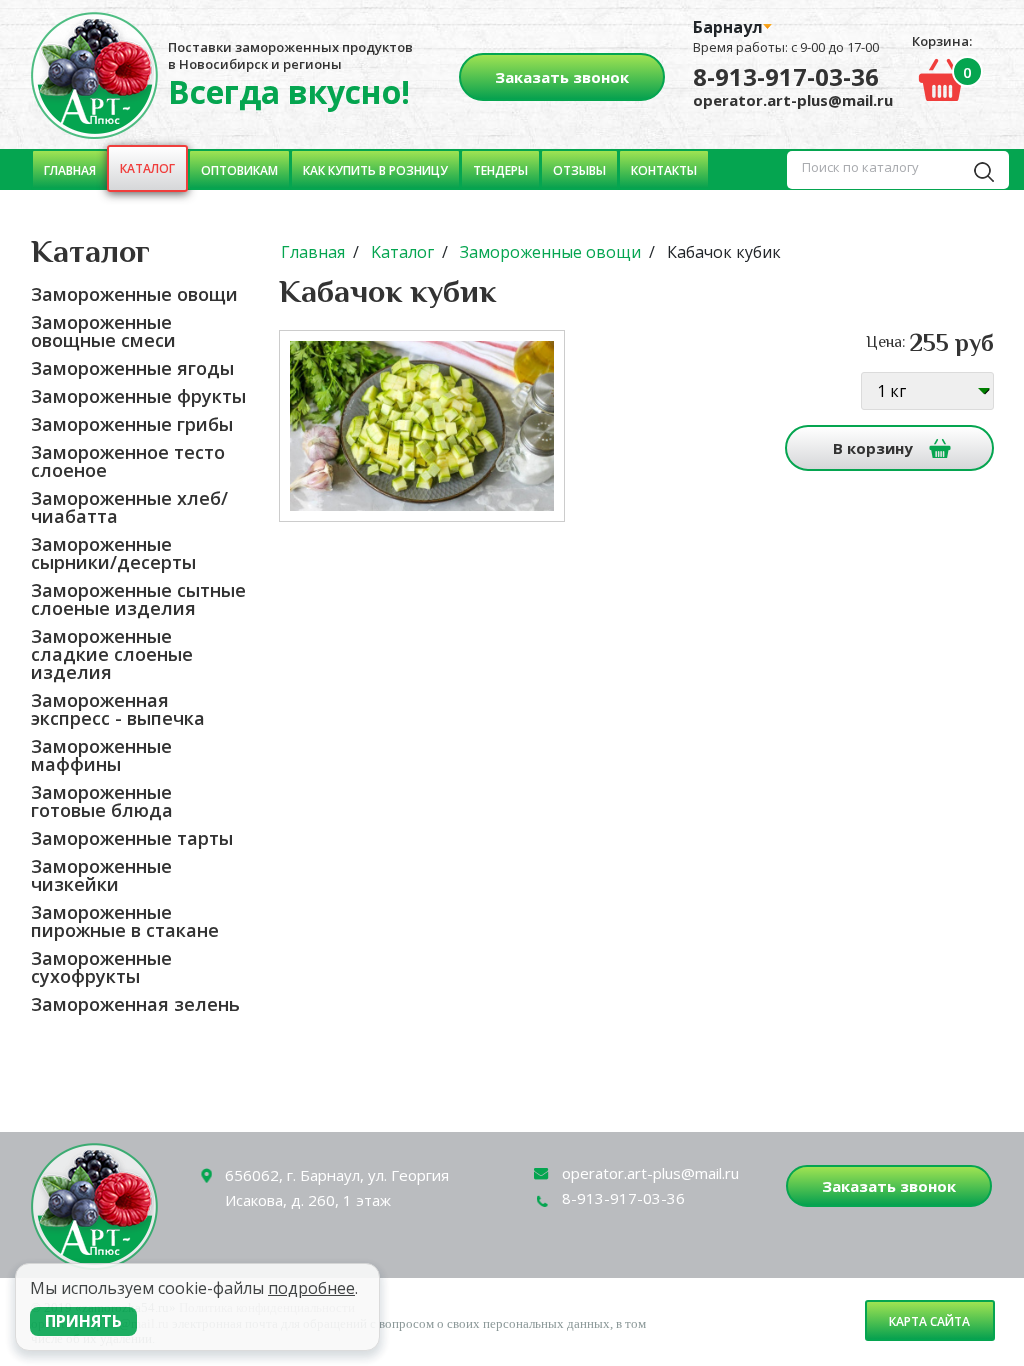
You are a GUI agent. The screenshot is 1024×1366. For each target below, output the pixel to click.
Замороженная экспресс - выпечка (118, 709)
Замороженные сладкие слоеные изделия (112, 654)
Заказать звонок (562, 77)
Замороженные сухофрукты (101, 967)
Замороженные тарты (132, 838)
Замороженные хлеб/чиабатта (129, 507)
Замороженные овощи (134, 294)
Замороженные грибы (132, 424)
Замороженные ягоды (132, 368)
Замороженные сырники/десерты (113, 553)
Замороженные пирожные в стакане (125, 921)
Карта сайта (929, 1321)
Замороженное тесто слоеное (128, 461)
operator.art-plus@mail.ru (793, 100)
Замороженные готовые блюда (102, 801)
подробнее (311, 1288)
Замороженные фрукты (138, 396)
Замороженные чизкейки (101, 875)
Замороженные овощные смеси (103, 331)
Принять (83, 1321)
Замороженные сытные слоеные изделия (138, 599)
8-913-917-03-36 (786, 76)
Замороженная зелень (135, 1004)
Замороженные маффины (101, 755)
